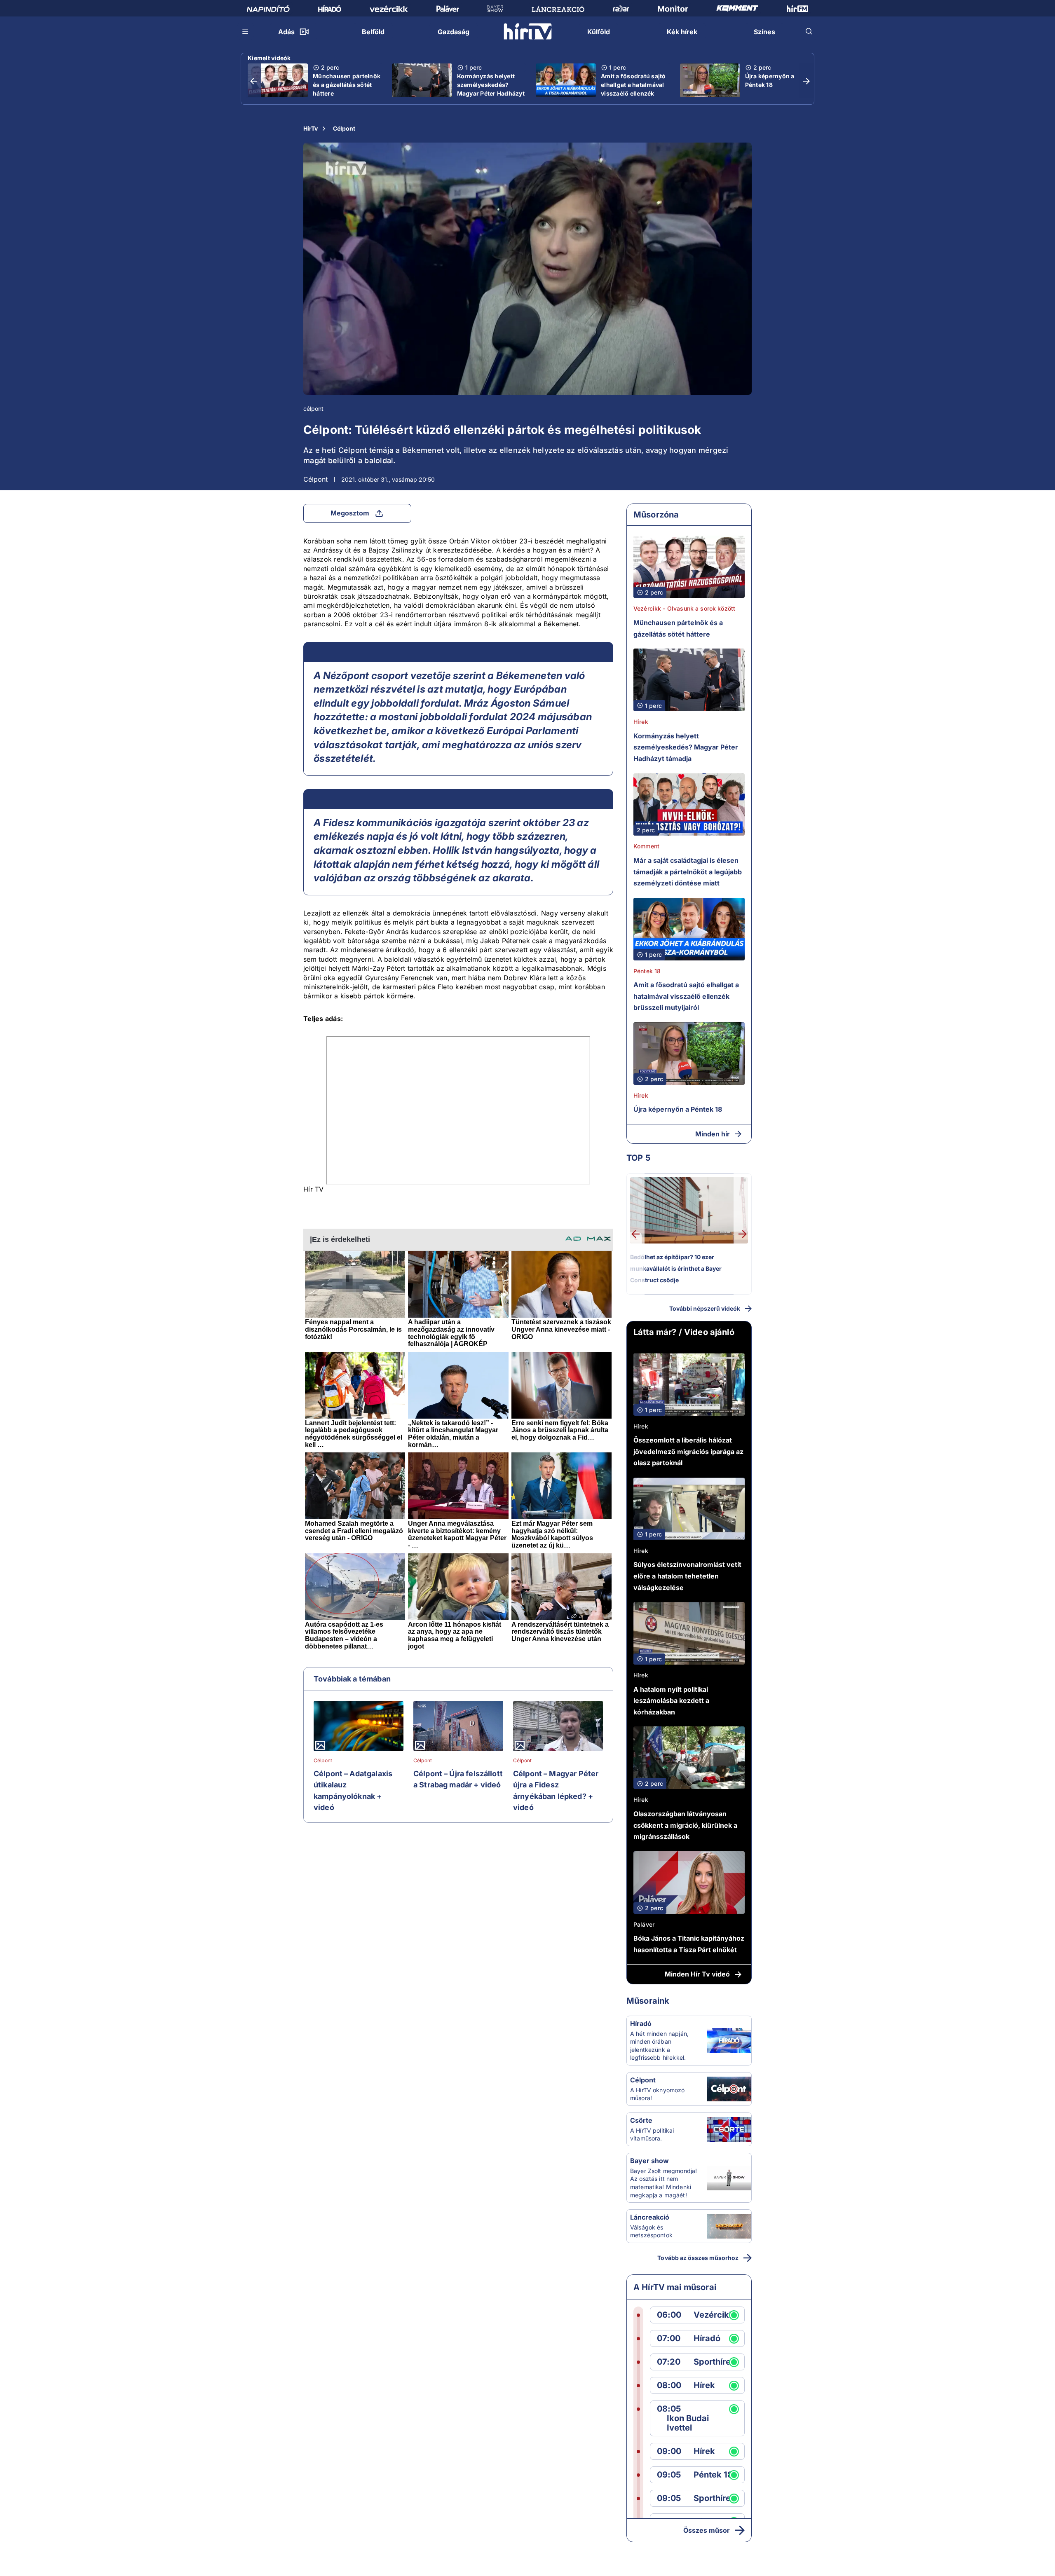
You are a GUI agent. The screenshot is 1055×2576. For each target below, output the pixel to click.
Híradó (641, 2023)
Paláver (644, 1924)
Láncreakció (650, 2217)
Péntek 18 (647, 971)
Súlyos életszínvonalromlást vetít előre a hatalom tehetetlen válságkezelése (687, 1576)
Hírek (641, 722)
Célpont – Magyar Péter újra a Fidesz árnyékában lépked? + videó (556, 1791)
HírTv (311, 128)
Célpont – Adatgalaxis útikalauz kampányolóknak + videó (353, 1791)
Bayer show (649, 2161)
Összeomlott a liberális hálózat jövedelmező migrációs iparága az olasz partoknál (688, 1451)
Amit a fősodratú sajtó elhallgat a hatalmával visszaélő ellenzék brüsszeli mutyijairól (633, 89)
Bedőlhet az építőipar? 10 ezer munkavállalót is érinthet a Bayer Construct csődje (676, 1268)
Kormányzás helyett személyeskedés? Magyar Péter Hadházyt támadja (491, 89)
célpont (313, 409)
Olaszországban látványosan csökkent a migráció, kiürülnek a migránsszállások (685, 1825)
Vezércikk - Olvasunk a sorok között (684, 608)
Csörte (641, 2120)
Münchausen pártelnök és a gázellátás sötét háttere (347, 85)
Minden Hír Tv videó (697, 1974)
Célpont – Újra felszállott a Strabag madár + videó (458, 1779)
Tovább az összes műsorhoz (698, 2258)
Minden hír (713, 1134)
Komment (646, 846)
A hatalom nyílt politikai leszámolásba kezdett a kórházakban (671, 1701)
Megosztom (350, 513)
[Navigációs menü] (246, 31)
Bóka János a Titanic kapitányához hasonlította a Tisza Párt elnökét (689, 1944)
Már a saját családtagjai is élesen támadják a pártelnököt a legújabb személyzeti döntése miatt (688, 872)
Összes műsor (707, 2530)
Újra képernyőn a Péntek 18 (770, 80)
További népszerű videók (705, 1308)
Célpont (344, 128)
